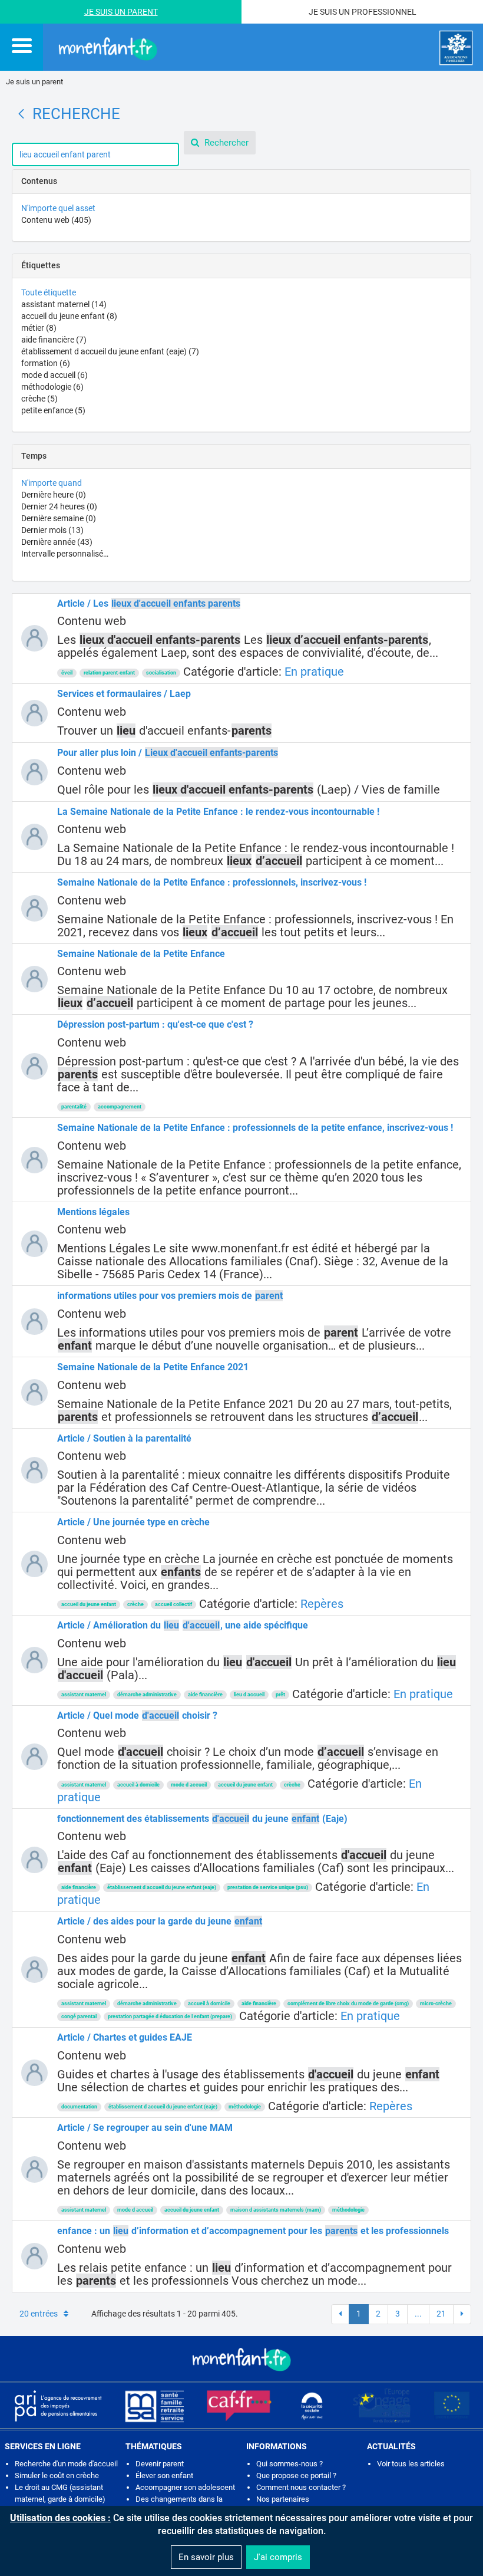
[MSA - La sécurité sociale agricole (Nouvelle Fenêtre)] (154, 2406)
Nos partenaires (283, 2499)
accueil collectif (173, 1604)
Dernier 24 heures (59, 506)
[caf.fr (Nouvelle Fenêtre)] (239, 2406)
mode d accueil (54, 375)
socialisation (161, 673)
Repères (322, 1604)
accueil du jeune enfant (69, 316)
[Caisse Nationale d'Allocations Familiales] (456, 48)
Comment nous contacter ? (301, 2487)
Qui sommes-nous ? (290, 2464)
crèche (39, 399)
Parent (143, 12)
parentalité (74, 1107)
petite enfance (53, 410)
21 (441, 2314)
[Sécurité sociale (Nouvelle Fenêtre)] (312, 2406)
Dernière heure (54, 495)
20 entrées (39, 2314)
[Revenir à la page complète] (21, 114)
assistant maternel (64, 304)
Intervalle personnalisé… (65, 554)
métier (39, 328)
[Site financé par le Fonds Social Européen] (452, 2406)
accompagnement (120, 1107)
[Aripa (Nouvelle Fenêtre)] (58, 2406)
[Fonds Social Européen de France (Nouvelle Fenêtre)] (382, 2406)
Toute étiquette (49, 292)
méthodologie (52, 387)
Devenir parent (160, 2464)
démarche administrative (147, 1695)
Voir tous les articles (411, 2464)
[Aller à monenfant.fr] (108, 48)
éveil (67, 673)
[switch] (22, 45)
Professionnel (384, 12)
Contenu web (56, 220)
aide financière (54, 340)
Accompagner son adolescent (185, 2487)
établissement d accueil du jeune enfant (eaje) (110, 351)
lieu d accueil (249, 1695)
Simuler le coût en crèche (57, 2475)
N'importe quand (52, 483)
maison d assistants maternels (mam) (276, 2210)
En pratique (314, 672)
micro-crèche (436, 2003)
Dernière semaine (59, 518)
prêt (280, 1695)
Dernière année (57, 542)
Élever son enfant (164, 2475)
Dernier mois (52, 530)
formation (46, 363)
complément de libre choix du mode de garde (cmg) (348, 2003)
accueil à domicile (138, 1785)
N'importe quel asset (58, 208)
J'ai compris (278, 2557)
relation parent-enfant (109, 673)
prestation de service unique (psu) (268, 1887)
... (418, 2314)
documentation (79, 2107)
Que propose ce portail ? (296, 2475)
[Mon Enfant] (241, 2358)
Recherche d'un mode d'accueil (66, 2464)
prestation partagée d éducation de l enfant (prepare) (170, 2016)
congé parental (79, 2016)
